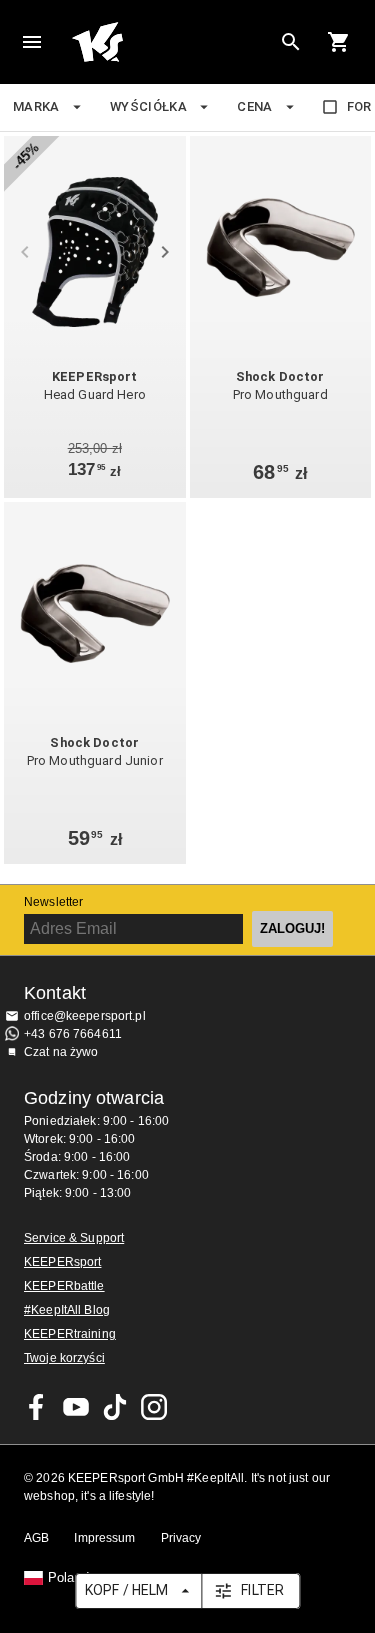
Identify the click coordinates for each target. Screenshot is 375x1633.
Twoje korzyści (64, 1358)
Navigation (32, 42)
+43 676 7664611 (73, 1034)
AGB (36, 1538)
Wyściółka (148, 106)
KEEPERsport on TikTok (115, 1407)
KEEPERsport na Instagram (154, 1407)
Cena (255, 106)
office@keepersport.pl (85, 1016)
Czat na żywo (61, 1052)
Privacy (181, 1538)
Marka (36, 106)
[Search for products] (291, 42)
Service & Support (74, 1238)
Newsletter (53, 902)
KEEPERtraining (70, 1334)
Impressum (104, 1538)
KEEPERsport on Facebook (37, 1407)
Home (171, 42)
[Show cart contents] (339, 42)
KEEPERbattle (64, 1286)
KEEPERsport (62, 1262)
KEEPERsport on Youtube (76, 1407)
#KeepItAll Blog (67, 1310)
